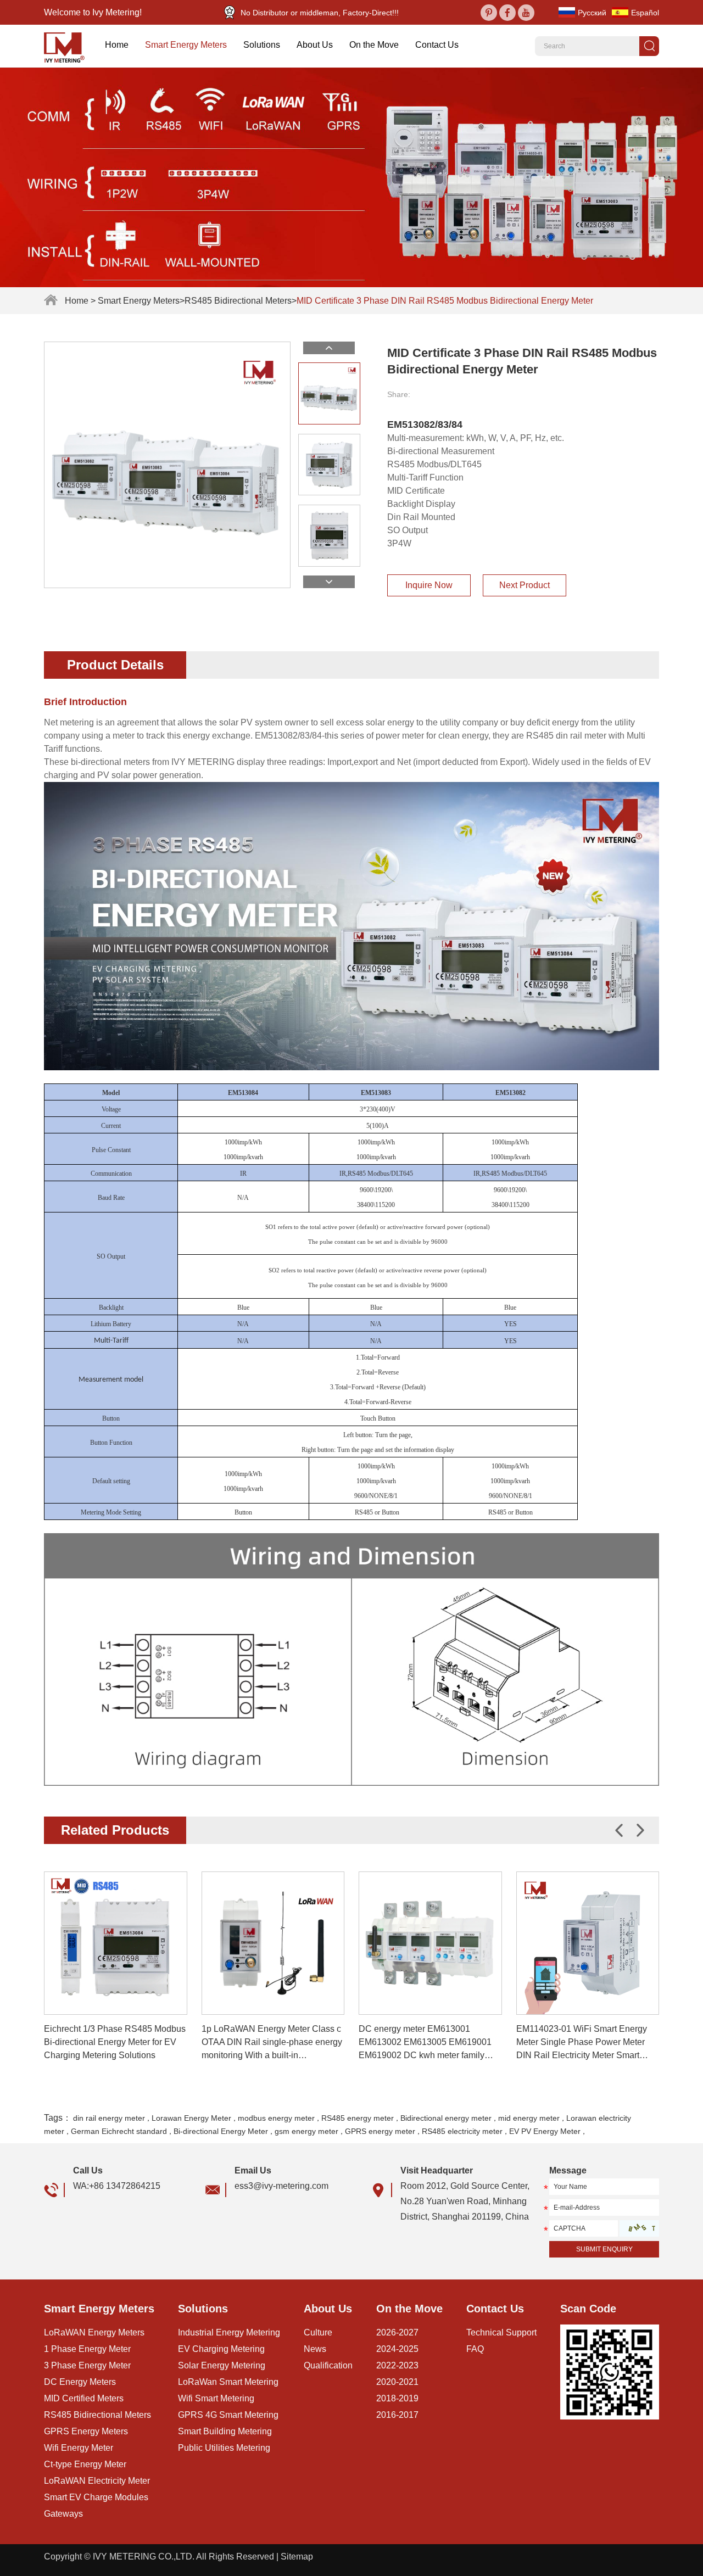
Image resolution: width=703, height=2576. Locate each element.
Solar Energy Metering (222, 2365)
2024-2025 (397, 2349)
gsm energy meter (306, 2131)
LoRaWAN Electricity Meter (97, 2481)
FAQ (475, 2349)
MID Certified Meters (84, 2398)
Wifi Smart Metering (216, 2398)
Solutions (262, 45)
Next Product (525, 585)
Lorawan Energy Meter (191, 2118)
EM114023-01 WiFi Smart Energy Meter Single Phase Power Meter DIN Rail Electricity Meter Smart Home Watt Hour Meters (582, 2043)
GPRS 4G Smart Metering (228, 2415)
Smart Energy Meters (186, 45)
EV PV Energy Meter (545, 2131)
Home (117, 45)
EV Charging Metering (221, 2349)
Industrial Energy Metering (229, 2332)
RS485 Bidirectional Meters (238, 301)
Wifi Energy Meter (79, 2448)
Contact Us (437, 45)
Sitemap (297, 2557)
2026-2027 (397, 2332)
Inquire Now (429, 585)
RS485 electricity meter (462, 2131)
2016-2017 (397, 2415)
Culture (318, 2332)
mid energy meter (529, 2118)
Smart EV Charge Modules (96, 2497)
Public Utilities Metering (224, 2448)
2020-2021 (397, 2382)
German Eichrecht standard (119, 2131)
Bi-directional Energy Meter (221, 2131)
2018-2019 (397, 2398)
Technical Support (501, 2332)
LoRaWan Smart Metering (228, 2382)
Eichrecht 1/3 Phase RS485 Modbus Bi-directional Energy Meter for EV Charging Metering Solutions (115, 2042)
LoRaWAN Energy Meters (94, 2332)
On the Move (374, 45)
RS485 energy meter (358, 2118)
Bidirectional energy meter (446, 2118)
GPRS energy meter (380, 2131)
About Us (315, 45)
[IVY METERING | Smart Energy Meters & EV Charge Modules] (68, 46)
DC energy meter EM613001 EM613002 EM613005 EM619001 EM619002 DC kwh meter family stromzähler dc (425, 2043)
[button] (640, 1830)
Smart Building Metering (225, 2431)
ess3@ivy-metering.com (281, 2186)
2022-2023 (397, 2365)
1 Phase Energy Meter (87, 2349)
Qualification (328, 2365)
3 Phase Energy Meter (87, 2365)
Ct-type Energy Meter (85, 2464)
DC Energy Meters (80, 2382)
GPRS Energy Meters (86, 2431)
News (315, 2349)
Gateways (63, 2514)
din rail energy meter (109, 2118)
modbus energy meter (276, 2118)
